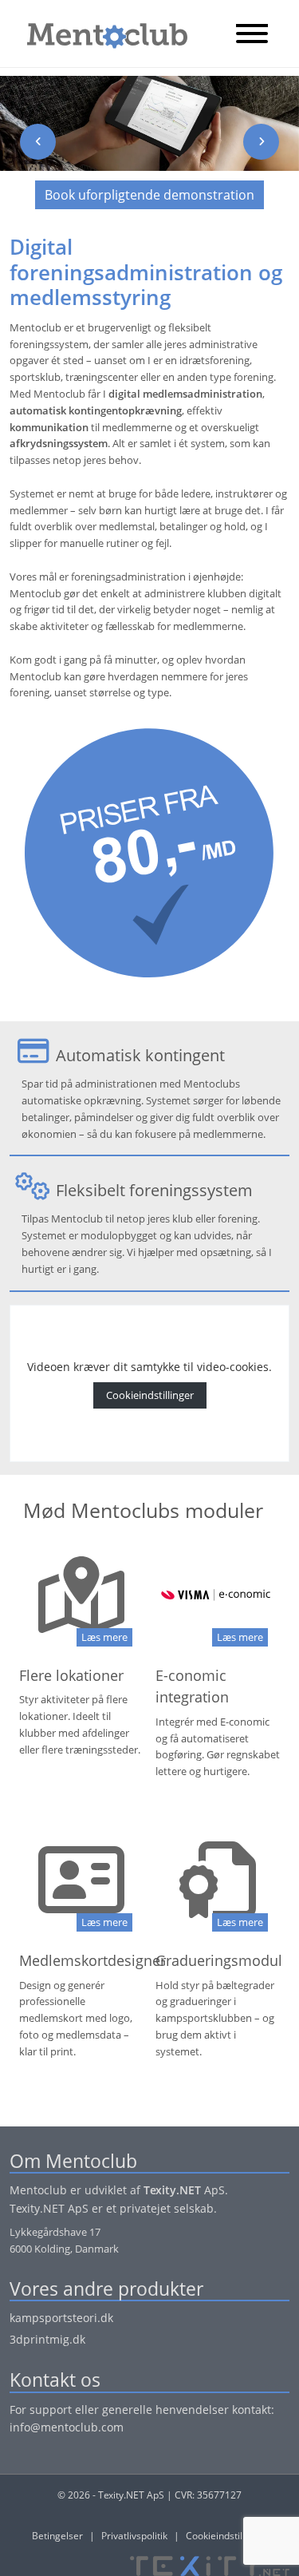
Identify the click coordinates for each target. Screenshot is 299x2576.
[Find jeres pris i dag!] (149, 840)
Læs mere (104, 1637)
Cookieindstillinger (150, 1395)
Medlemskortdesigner (92, 1960)
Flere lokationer (71, 1675)
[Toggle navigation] (252, 35)
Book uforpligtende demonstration (149, 195)
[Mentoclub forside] (99, 32)
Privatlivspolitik (134, 2536)
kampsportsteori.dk (61, 2318)
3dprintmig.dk (47, 2339)
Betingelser (57, 2536)
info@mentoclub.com (67, 2427)
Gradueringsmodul (219, 1960)
